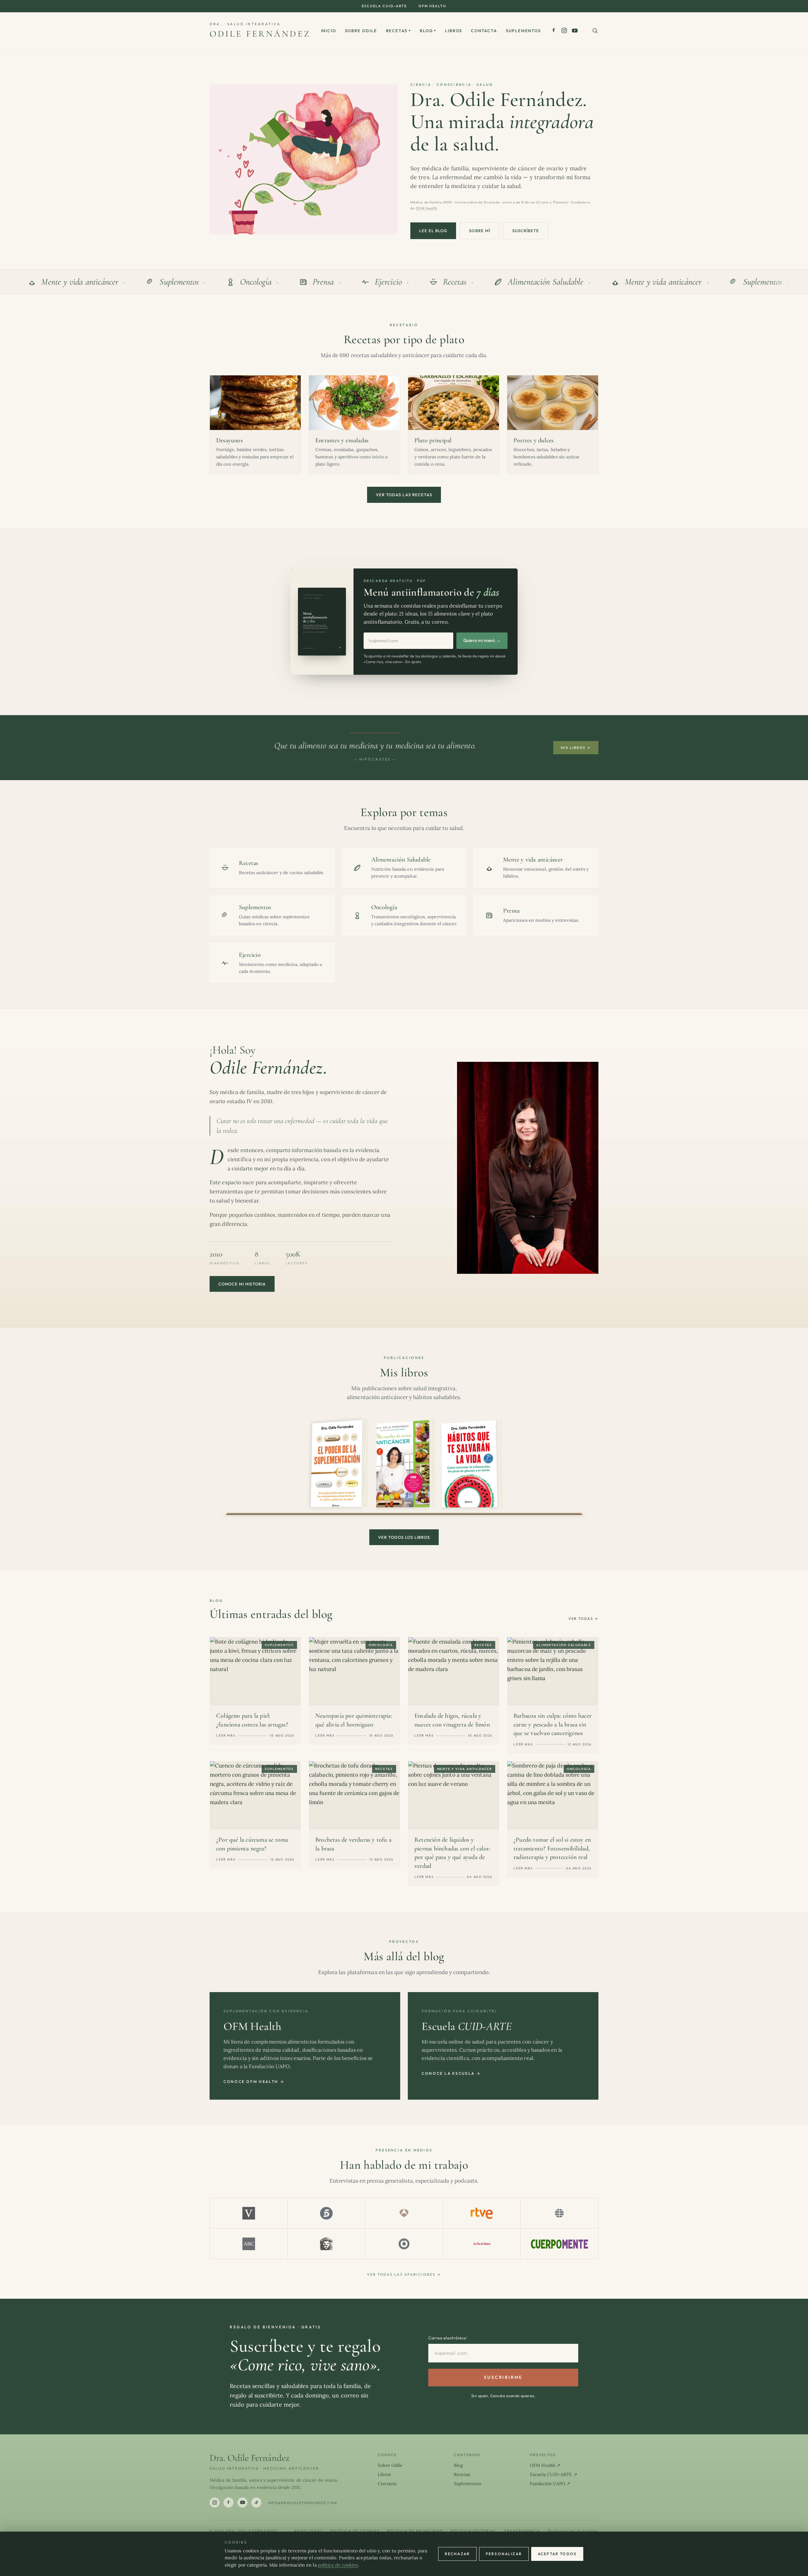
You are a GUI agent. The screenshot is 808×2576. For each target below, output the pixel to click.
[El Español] (326, 2244)
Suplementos (523, 31)
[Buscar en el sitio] (595, 31)
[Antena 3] (404, 2213)
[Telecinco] (326, 2213)
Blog (428, 31)
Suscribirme (503, 2377)
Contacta (484, 31)
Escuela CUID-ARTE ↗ (554, 2474)
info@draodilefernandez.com (302, 2503)
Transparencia (522, 2531)
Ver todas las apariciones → (404, 2274)
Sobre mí (479, 231)
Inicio (329, 31)
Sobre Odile (361, 31)
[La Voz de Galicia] (482, 2244)
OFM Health (432, 6)
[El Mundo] (559, 2213)
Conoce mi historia (242, 1284)
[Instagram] (564, 30)
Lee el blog (433, 231)
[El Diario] (404, 2244)
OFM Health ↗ (545, 2465)
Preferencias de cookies (573, 2531)
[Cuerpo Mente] (559, 2244)
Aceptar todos (557, 2554)
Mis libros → (576, 748)
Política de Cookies (355, 2531)
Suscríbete (526, 231)
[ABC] (249, 2244)
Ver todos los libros (404, 1537)
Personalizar (504, 2554)
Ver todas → (583, 1619)
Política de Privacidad (415, 2531)
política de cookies (338, 2565)
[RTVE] (482, 2213)
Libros (454, 31)
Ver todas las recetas (404, 495)
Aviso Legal (308, 2531)
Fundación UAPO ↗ (550, 2484)
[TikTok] (256, 2502)
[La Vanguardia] (249, 2213)
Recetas (399, 31)
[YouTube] (575, 31)
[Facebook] (554, 30)
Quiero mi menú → (482, 640)
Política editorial (474, 2531)
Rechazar (457, 2554)
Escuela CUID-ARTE (384, 6)
